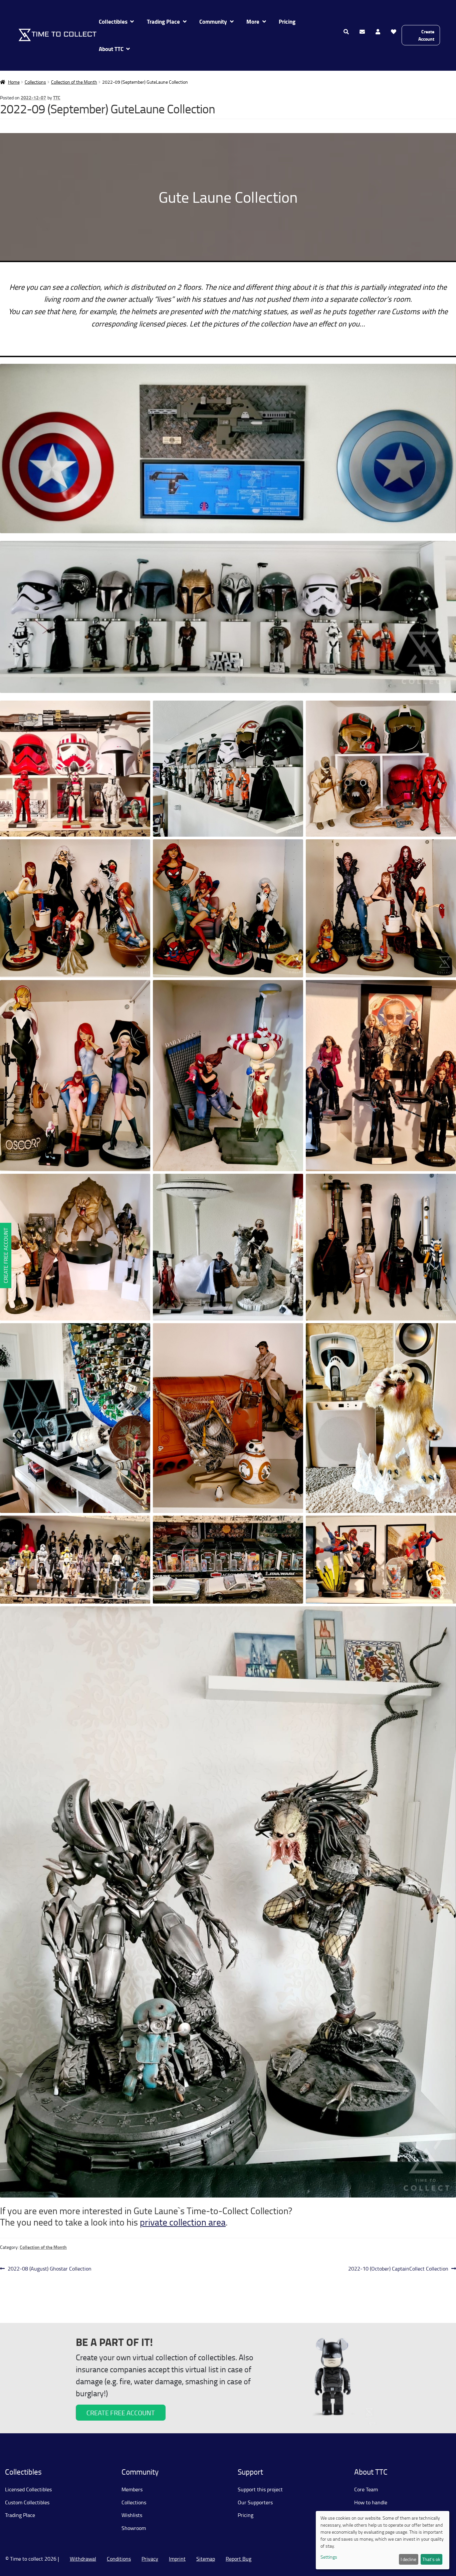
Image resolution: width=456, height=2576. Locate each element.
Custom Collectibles (27, 2502)
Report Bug (239, 2559)
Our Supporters (255, 2502)
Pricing (287, 22)
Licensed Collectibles (28, 2489)
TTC (57, 98)
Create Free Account (6, 1255)
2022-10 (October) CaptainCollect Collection (398, 2269)
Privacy (150, 2559)
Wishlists (132, 2515)
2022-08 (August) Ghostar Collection (49, 2269)
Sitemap (206, 2559)
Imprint (177, 2559)
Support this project (260, 2489)
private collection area (183, 2222)
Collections (35, 82)
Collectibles (113, 22)
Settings (329, 2557)
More (253, 22)
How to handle (371, 2502)
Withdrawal (83, 2559)
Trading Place (163, 22)
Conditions (119, 2559)
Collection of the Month (74, 82)
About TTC (111, 49)
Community (213, 22)
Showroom (134, 2528)
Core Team (366, 2489)
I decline (408, 2559)
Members (132, 2489)
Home (14, 82)
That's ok (431, 2559)
